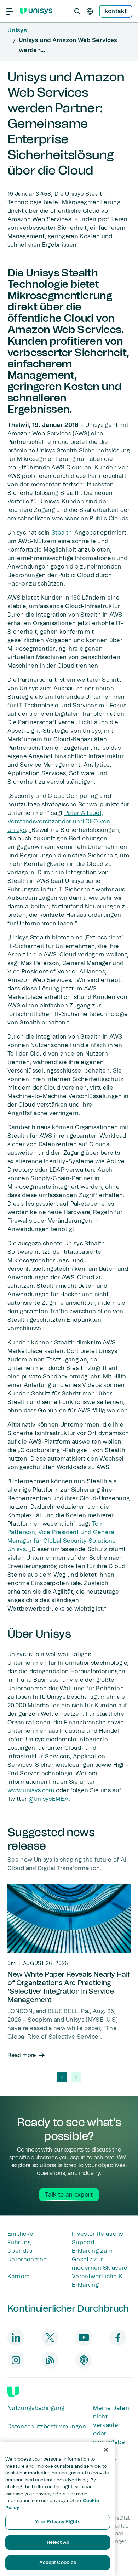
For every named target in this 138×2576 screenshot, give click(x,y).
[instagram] (16, 2360)
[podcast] (84, 2360)
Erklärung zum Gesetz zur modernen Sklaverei (100, 2260)
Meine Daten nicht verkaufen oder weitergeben (111, 2425)
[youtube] (84, 2337)
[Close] (106, 2450)
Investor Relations (97, 2234)
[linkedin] (16, 2337)
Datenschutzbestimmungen (47, 2427)
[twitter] (50, 2337)
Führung (19, 2243)
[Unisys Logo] (36, 11)
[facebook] (118, 2337)
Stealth (62, 533)
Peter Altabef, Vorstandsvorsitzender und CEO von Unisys (59, 822)
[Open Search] (77, 11)
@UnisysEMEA (49, 1799)
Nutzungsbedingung (36, 2408)
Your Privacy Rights (57, 2522)
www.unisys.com (31, 1790)
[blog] (50, 2360)
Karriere (19, 2277)
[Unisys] (13, 2392)
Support (83, 2243)
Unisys (17, 30)
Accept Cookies (58, 2563)
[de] (90, 11)
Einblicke (20, 2234)
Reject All (58, 2543)
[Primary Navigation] (10, 11)
